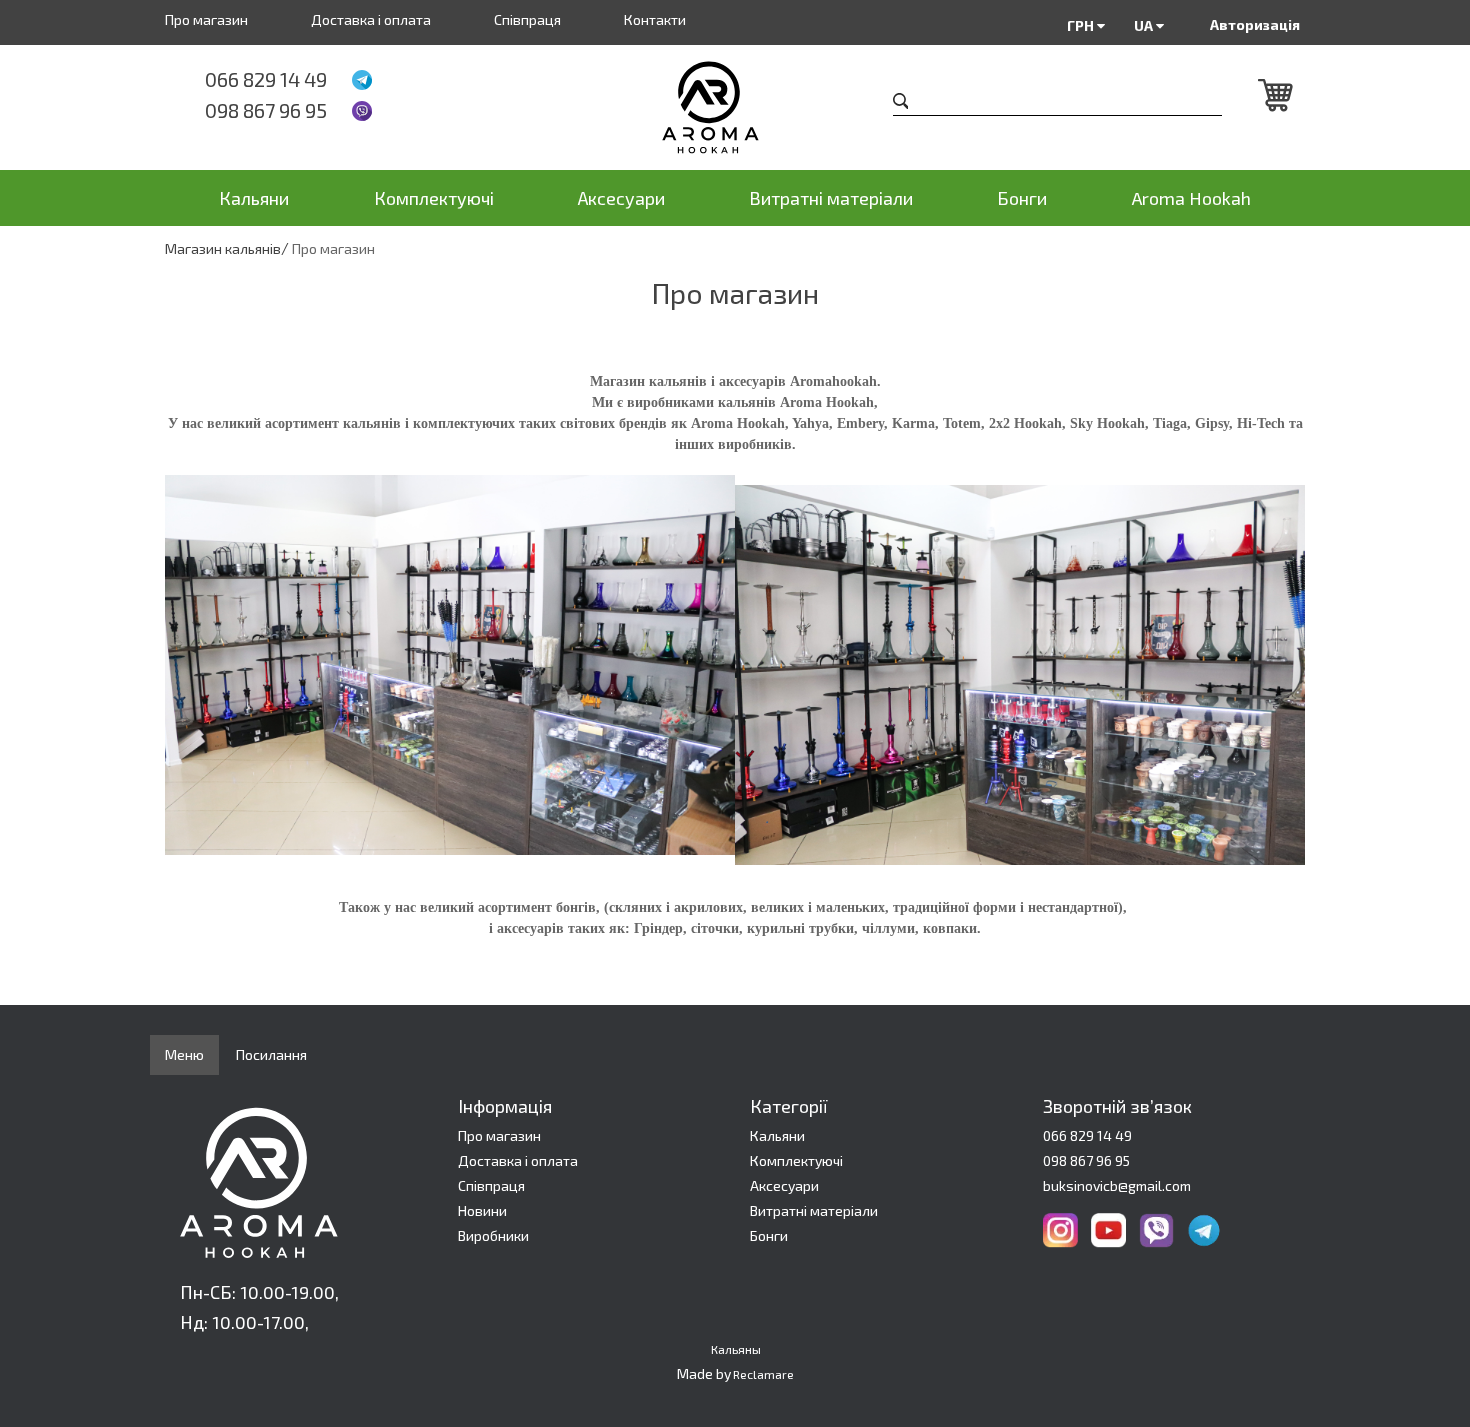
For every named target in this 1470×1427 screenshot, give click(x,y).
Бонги (1022, 198)
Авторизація (1255, 24)
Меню (184, 1054)
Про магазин (206, 19)
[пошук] (901, 103)
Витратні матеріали (831, 198)
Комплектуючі (434, 198)
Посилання (271, 1054)
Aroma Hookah (1191, 198)
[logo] (735, 107)
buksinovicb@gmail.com (1117, 1185)
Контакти (655, 19)
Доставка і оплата (371, 19)
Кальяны (736, 1349)
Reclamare (763, 1374)
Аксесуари (621, 198)
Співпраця (527, 19)
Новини (482, 1210)
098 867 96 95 (266, 110)
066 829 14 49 (266, 79)
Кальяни (254, 198)
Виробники (493, 1235)
